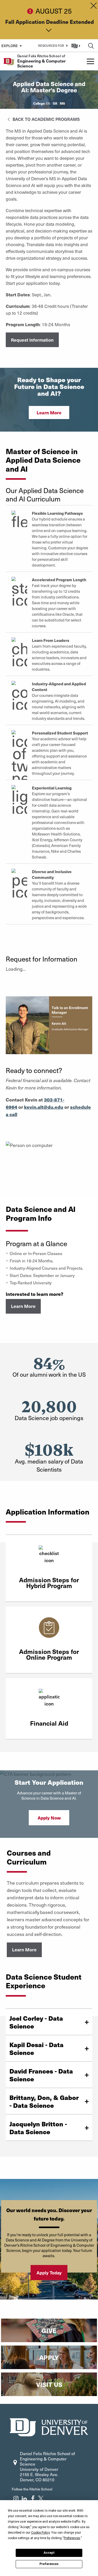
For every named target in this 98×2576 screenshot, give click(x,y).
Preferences (49, 2564)
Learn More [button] (49, 413)
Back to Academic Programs (46, 119)
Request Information (32, 340)
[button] (52, 46)
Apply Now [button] (49, 1818)
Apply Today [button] (49, 2273)
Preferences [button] (72, 2538)
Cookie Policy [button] (40, 2533)
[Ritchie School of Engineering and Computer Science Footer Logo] (49, 2427)
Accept (49, 2553)
